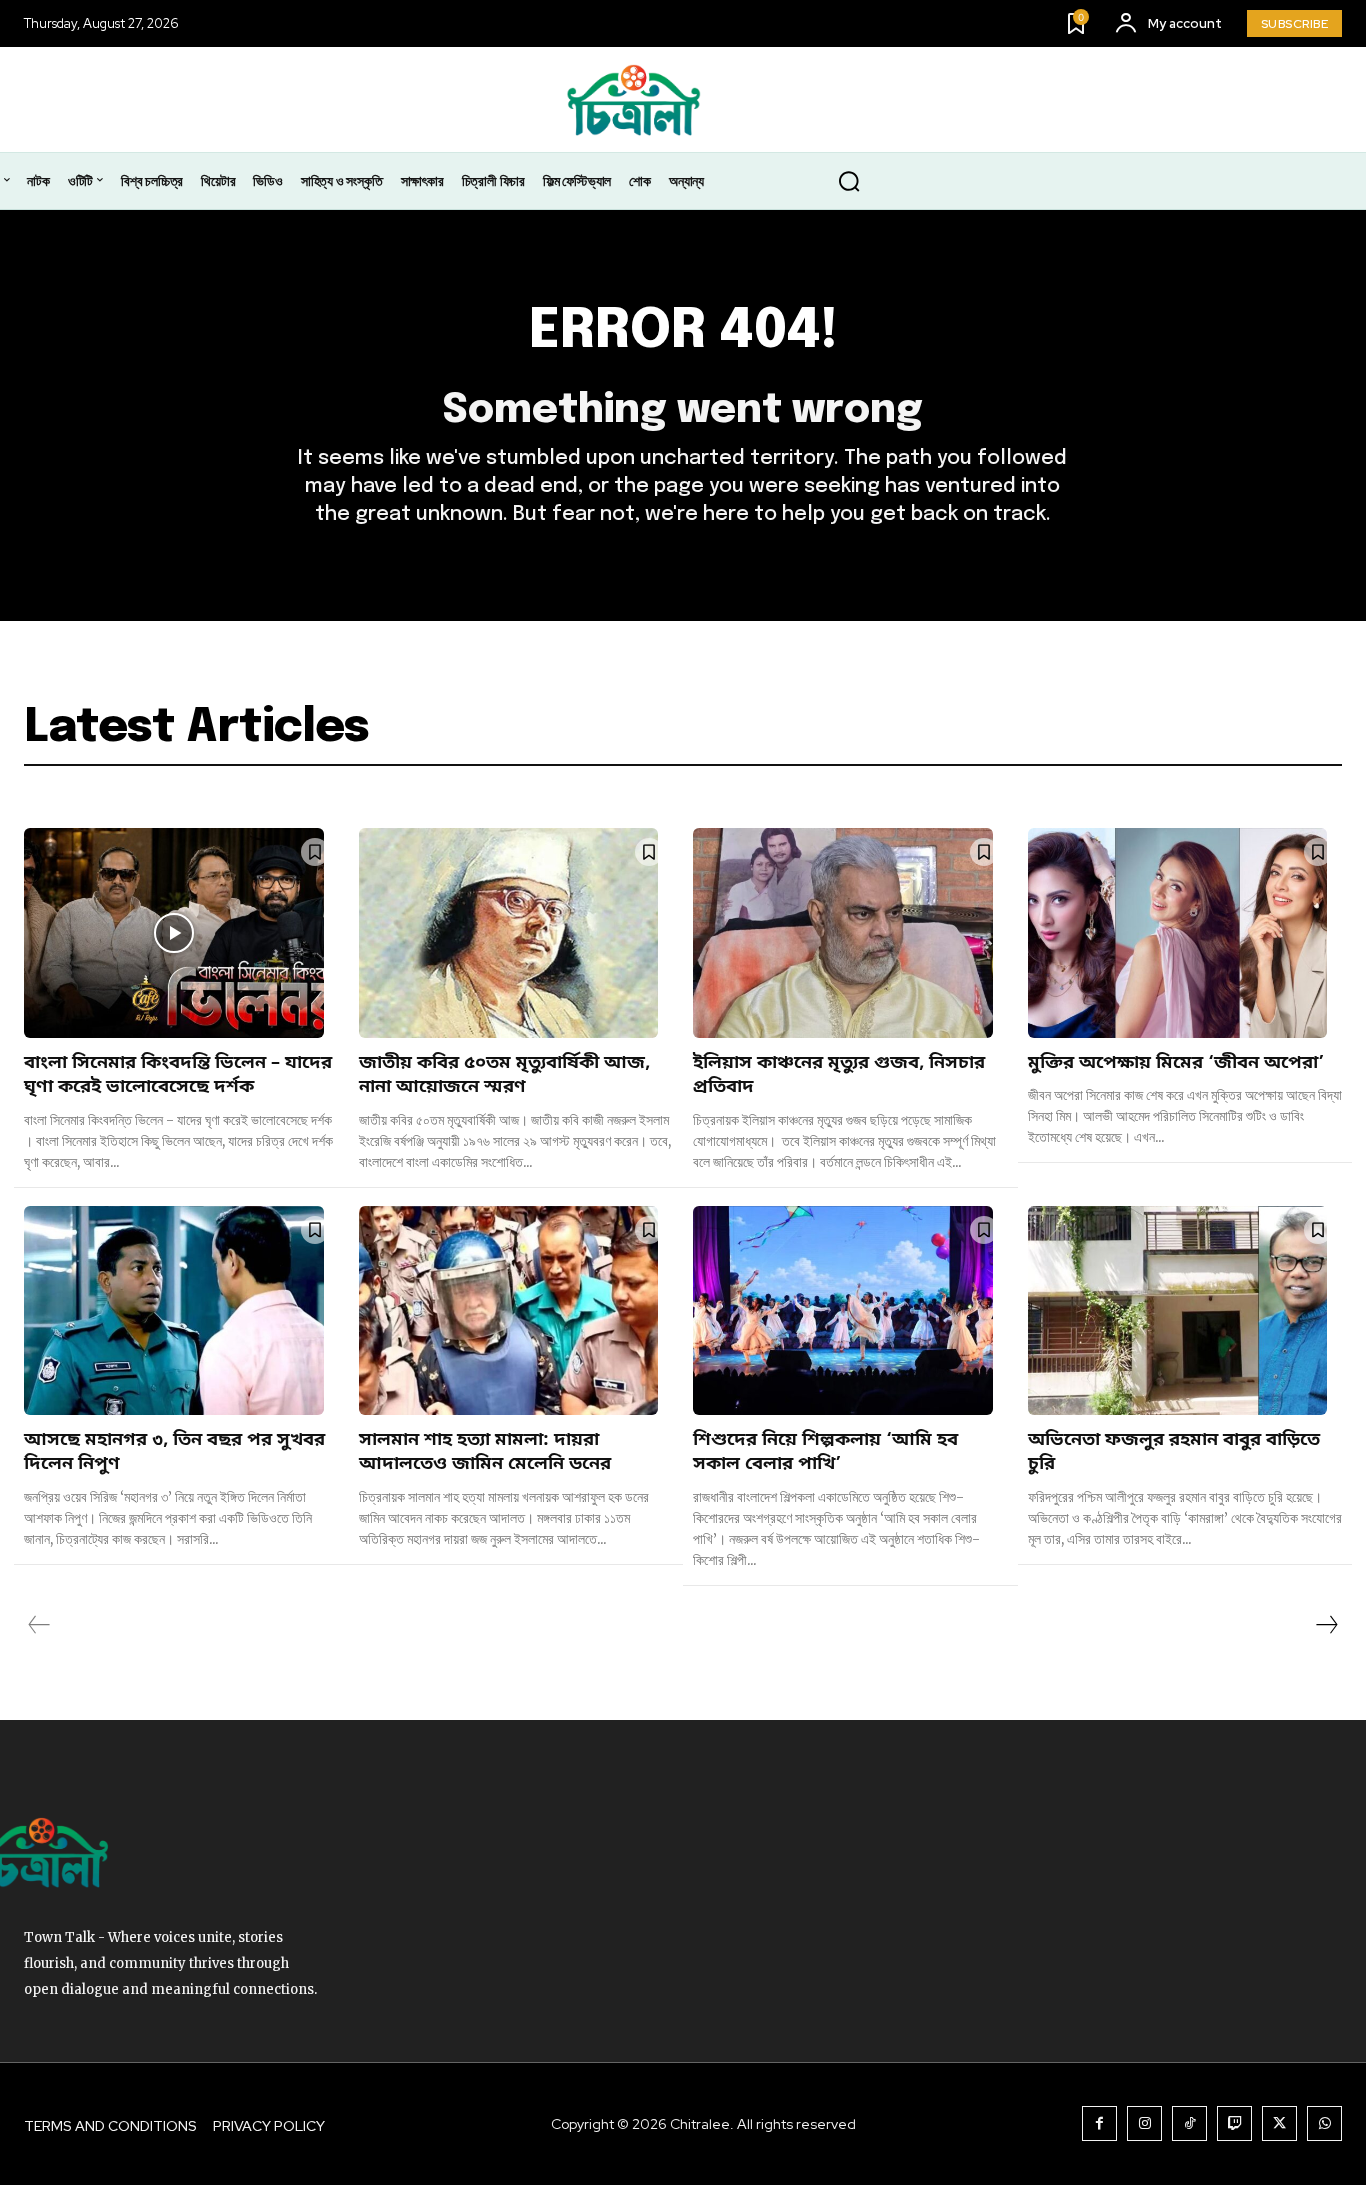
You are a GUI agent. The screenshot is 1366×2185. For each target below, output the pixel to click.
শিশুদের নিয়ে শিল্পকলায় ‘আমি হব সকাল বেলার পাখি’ (825, 1452)
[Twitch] (1234, 2123)
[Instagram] (1144, 2123)
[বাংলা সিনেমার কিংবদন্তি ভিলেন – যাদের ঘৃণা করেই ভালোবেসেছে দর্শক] (174, 933)
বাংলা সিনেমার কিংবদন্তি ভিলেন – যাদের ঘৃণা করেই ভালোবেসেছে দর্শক (178, 1075)
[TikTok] (1189, 2123)
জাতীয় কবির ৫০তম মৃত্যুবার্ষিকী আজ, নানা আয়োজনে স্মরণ (504, 1075)
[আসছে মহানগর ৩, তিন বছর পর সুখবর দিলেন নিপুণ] (174, 1311)
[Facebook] (1099, 2123)
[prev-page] (39, 1625)
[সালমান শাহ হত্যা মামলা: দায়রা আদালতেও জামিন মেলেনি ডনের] (509, 1311)
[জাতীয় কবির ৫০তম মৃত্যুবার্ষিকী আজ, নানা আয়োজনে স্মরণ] (509, 933)
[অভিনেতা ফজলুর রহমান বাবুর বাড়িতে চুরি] (1178, 1311)
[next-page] (1326, 1625)
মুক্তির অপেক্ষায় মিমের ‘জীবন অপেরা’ (1176, 1063)
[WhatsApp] (1324, 2123)
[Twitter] (1279, 2123)
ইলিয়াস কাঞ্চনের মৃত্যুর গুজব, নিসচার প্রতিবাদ (839, 1075)
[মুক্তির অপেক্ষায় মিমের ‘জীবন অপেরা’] (1178, 933)
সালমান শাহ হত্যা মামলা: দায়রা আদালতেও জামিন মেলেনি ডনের (485, 1452)
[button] (849, 182)
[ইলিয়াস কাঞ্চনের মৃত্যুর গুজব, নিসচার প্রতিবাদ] (843, 933)
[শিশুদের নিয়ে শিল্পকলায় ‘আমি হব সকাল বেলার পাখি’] (843, 1311)
